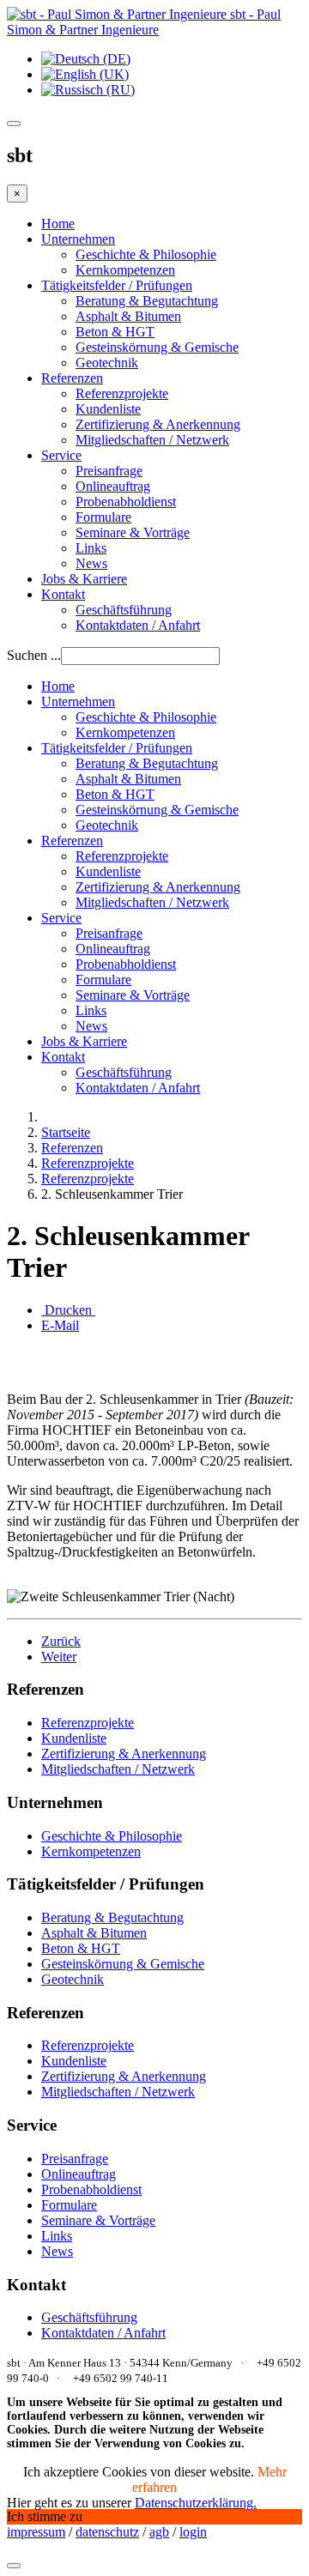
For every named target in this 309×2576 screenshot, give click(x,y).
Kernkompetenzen (125, 270)
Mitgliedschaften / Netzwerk (152, 440)
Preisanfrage (109, 471)
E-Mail (60, 1325)
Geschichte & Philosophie (146, 254)
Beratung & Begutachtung (147, 301)
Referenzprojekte (122, 393)
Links (91, 548)
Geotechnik (107, 363)
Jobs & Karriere (84, 579)
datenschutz (107, 2532)
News (91, 563)
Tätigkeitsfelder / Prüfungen (117, 285)
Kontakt (63, 594)
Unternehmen (78, 239)
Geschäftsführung (124, 610)
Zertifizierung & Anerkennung (158, 424)
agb (159, 2532)
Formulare (103, 517)
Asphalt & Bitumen (128, 316)
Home (58, 224)
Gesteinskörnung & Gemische (157, 347)
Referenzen (72, 378)
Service (61, 455)
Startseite (66, 1132)
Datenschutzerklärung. (196, 2503)
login (193, 2532)
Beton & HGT (115, 332)
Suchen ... (34, 655)
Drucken (68, 1310)
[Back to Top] (14, 2566)
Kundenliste (108, 409)
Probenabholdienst (126, 502)
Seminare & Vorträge (133, 532)
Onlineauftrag (113, 486)
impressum (36, 2532)
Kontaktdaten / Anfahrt (138, 625)
